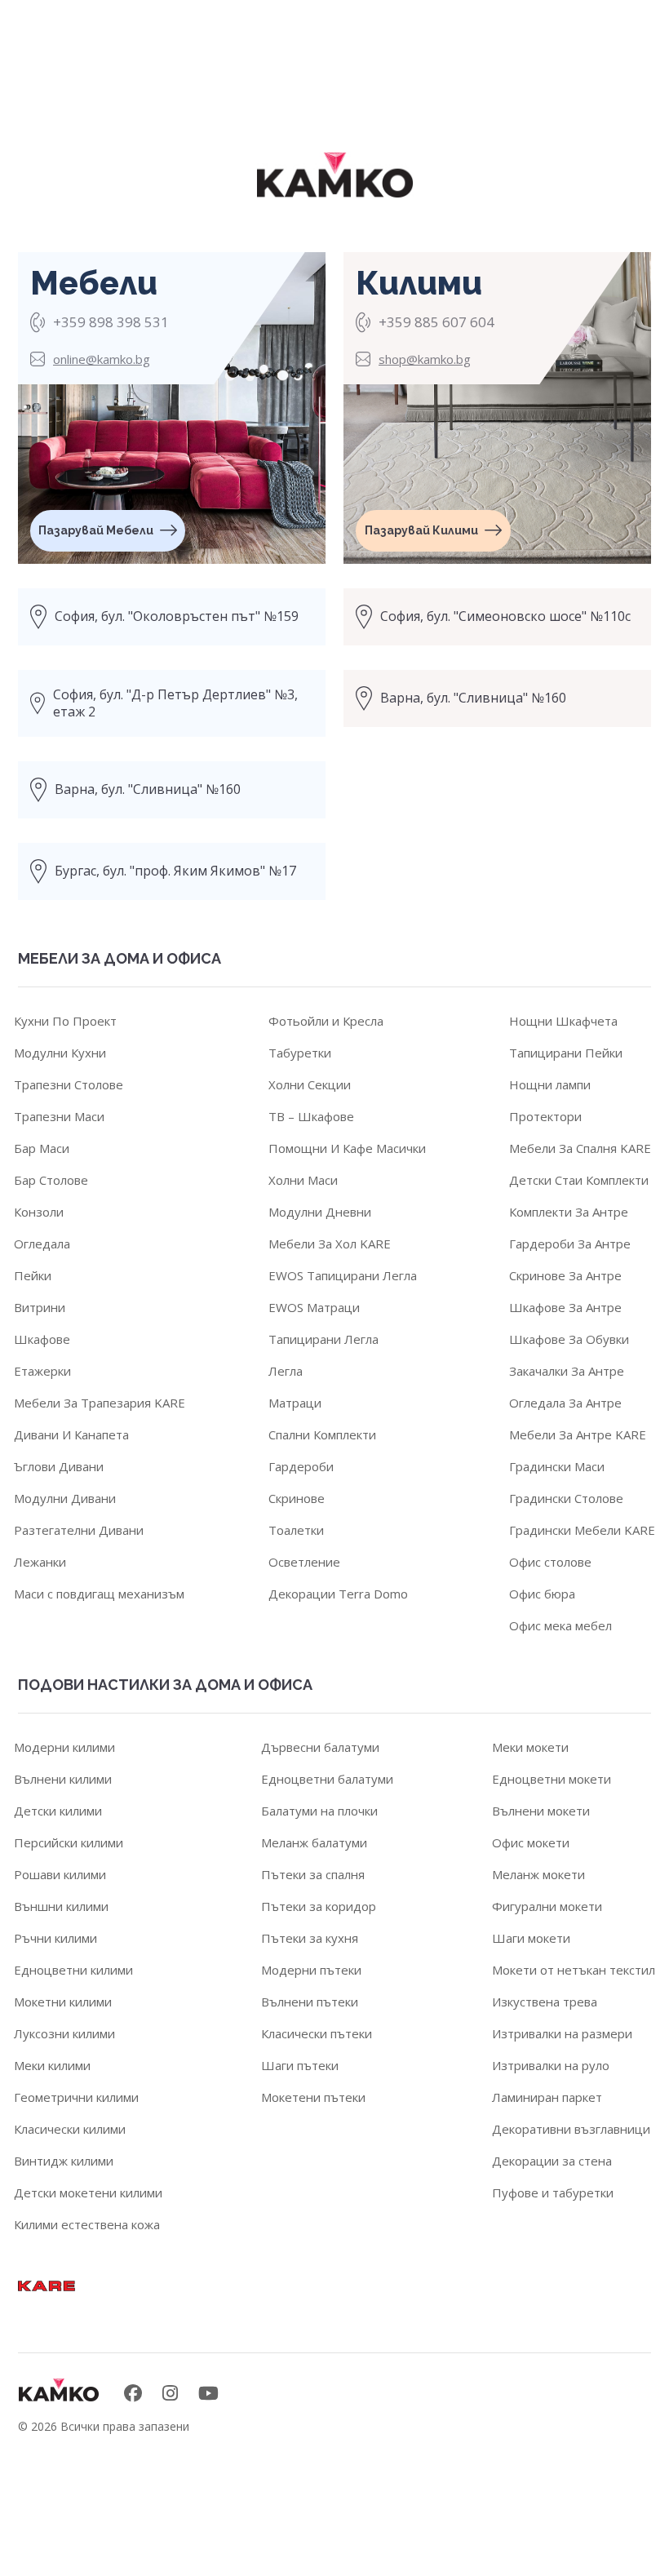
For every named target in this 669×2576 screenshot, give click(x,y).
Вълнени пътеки (310, 2002)
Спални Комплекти (322, 1434)
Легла (286, 1371)
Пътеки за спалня (313, 1874)
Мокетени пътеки (313, 2097)
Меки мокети (530, 1747)
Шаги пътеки (300, 2065)
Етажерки (42, 1371)
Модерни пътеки (311, 1970)
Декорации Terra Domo (338, 1594)
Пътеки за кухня (310, 1938)
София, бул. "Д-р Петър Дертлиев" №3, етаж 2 (175, 703)
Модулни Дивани (65, 1498)
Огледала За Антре (565, 1403)
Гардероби (301, 1466)
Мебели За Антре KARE (578, 1434)
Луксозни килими (64, 2033)
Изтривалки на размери (562, 2033)
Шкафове (42, 1339)
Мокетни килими (63, 2002)
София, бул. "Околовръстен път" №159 (177, 616)
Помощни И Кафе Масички (347, 1148)
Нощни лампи (550, 1084)
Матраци (295, 1403)
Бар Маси (42, 1148)
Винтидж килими (64, 2161)
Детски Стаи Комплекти (579, 1180)
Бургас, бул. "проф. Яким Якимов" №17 (175, 871)
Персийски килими (69, 1842)
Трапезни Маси (59, 1116)
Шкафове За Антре (565, 1307)
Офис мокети (531, 1842)
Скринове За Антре (565, 1275)
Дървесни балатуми (320, 1747)
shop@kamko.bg (425, 359)
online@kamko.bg (102, 359)
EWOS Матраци (314, 1307)
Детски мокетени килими (88, 2192)
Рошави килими (60, 1874)
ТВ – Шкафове (311, 1116)
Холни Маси (303, 1180)
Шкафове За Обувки (569, 1339)
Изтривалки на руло (551, 2065)
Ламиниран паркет (547, 2097)
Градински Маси (557, 1466)
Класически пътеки (317, 2033)
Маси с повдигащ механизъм (99, 1594)
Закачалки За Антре (567, 1371)
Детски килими (58, 1811)
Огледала (42, 1244)
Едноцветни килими (73, 1970)
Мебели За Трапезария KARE (100, 1403)
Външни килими (61, 1906)
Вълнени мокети (541, 1811)
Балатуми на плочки (319, 1811)
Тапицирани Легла (323, 1339)
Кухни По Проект (65, 1021)
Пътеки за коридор (319, 1906)
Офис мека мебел (560, 1625)
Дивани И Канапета (71, 1434)
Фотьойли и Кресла (326, 1021)
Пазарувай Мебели (96, 530)
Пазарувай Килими (421, 530)
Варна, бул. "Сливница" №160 (148, 789)
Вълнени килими (63, 1779)
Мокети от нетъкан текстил (574, 1970)
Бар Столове (51, 1180)
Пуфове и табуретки (553, 2192)
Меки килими (52, 2065)
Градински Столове (566, 1498)
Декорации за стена (552, 2161)
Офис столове (550, 1562)
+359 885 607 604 (436, 322)
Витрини (40, 1307)
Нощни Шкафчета (563, 1021)
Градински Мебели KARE (582, 1530)
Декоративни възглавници (571, 2129)
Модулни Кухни (60, 1053)
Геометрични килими (76, 2097)
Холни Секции (310, 1084)
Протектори (545, 1116)
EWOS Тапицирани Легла (343, 1275)
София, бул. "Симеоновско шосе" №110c (505, 616)
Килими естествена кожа (87, 2224)
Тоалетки (296, 1530)
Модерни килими (64, 1747)
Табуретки (300, 1053)
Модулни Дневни (320, 1212)
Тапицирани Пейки (566, 1053)
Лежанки (40, 1562)
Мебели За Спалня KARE (580, 1148)
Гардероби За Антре (570, 1244)
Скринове (297, 1498)
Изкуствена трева (545, 2002)
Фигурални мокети (547, 1906)
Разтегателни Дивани (79, 1530)
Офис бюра (542, 1594)
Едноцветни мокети (552, 1779)
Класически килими (70, 2129)
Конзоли (39, 1212)
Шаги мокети (531, 1938)
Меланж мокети (538, 1874)
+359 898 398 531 (111, 322)
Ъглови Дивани (59, 1466)
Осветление (304, 1562)
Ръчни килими (55, 1938)
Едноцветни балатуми (327, 1779)
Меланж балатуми (314, 1842)
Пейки (33, 1275)
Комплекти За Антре (569, 1212)
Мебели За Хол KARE (330, 1244)
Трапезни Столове (69, 1084)
